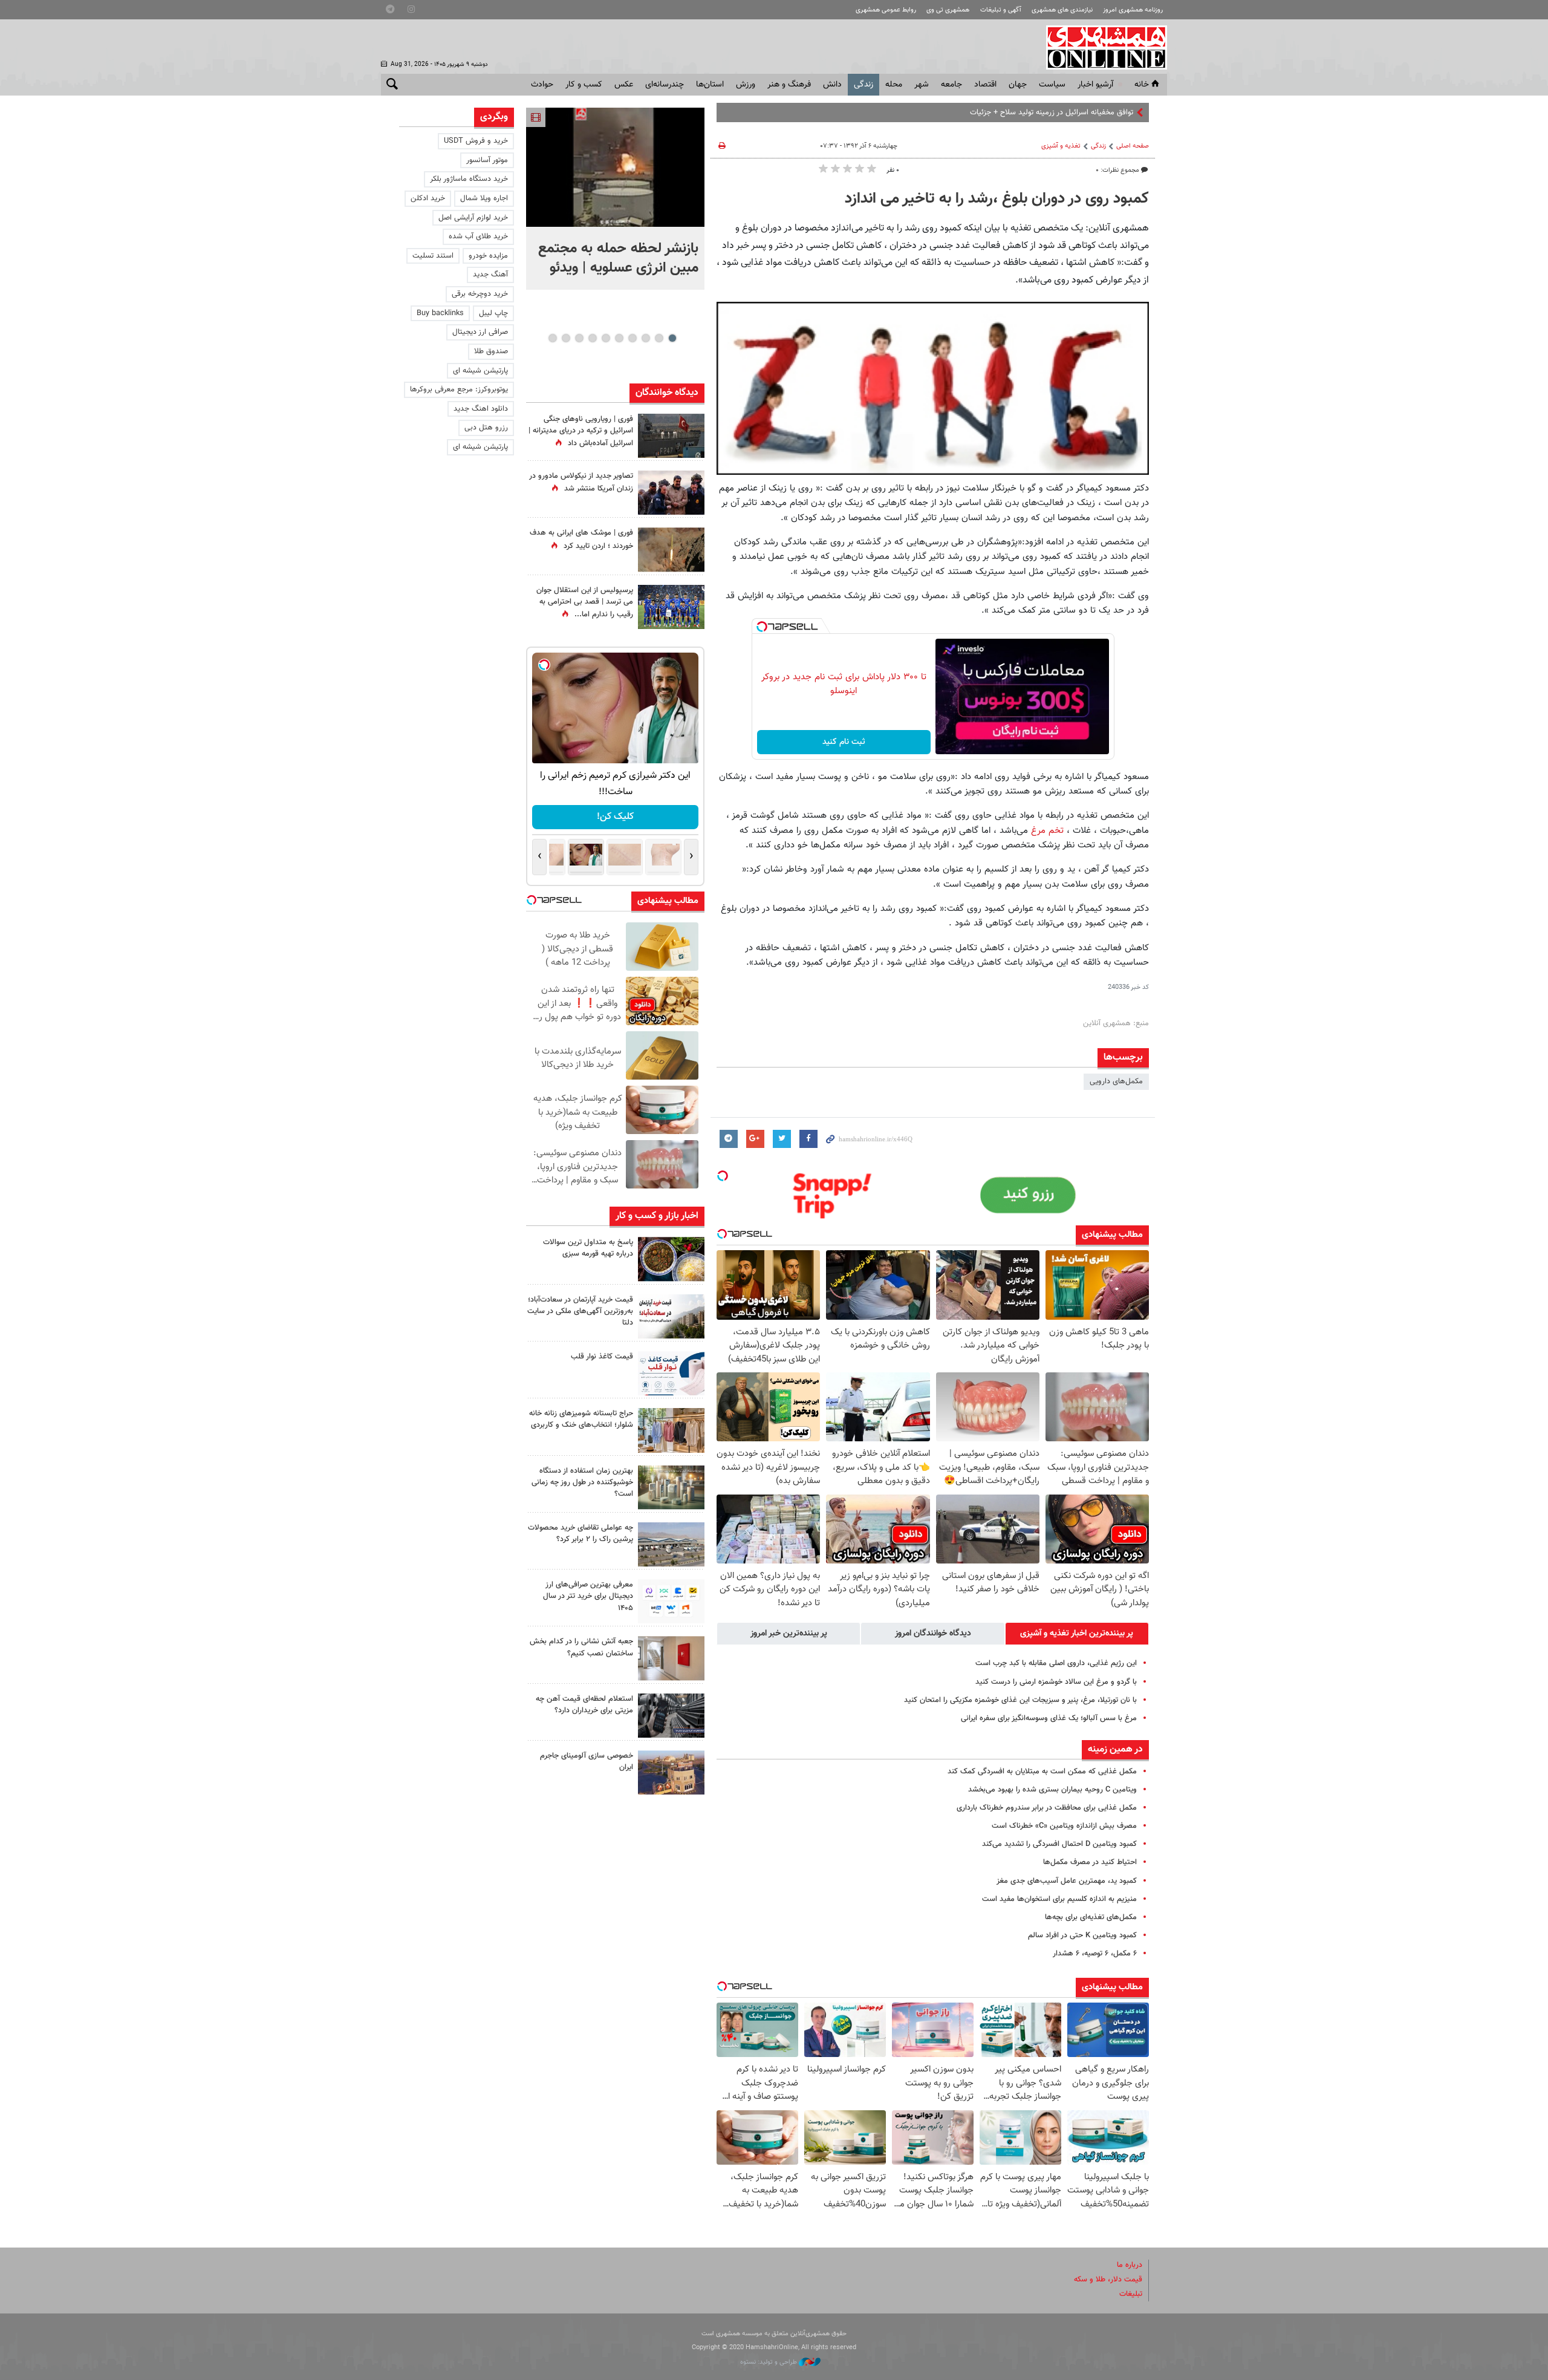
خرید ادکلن (428, 198)
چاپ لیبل (493, 313)
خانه (1142, 85)
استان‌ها (710, 85)
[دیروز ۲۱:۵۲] (671, 436)
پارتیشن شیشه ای (480, 371)
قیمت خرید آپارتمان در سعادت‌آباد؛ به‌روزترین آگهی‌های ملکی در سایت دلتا (580, 1311)
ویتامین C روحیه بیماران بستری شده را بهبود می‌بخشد (1052, 1790)
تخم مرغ (1046, 830)
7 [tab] (592, 338)
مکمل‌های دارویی (1116, 1081)
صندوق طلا (491, 351)
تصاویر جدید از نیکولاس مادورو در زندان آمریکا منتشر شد (581, 482)
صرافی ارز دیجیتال (480, 332)
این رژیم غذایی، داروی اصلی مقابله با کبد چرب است (1056, 1663)
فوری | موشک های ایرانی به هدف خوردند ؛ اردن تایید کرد (581, 539)
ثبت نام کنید (844, 742)
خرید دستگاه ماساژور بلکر (469, 179)
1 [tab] (672, 338)
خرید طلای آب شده (478, 236)
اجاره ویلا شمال (484, 198)
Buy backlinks (440, 313)
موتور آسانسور (487, 160)
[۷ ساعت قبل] (671, 607)
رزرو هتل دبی (486, 428)
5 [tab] (619, 338)
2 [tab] (659, 338)
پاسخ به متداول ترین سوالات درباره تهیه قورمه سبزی (588, 1248)
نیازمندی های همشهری (1062, 10)
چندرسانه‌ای (665, 85)
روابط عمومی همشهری (886, 10)
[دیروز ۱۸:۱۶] (671, 493)
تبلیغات (1131, 2294)
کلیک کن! (615, 817)
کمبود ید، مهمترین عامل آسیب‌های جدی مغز (1067, 1881)
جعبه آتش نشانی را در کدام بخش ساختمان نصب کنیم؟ (581, 1647)
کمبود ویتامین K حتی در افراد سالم (1082, 1935)
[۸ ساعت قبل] (671, 549)
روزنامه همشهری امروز (1133, 10)
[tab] (1077, 1634)
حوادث (542, 85)
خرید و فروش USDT (476, 141)
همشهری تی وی (948, 10)
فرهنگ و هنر (789, 85)
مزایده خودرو (488, 256)
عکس (624, 85)
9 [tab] (566, 338)
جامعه (951, 85)
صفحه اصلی (1133, 146)
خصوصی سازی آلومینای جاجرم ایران (587, 1762)
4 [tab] (632, 338)
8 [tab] (579, 338)
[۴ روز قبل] (671, 1601)
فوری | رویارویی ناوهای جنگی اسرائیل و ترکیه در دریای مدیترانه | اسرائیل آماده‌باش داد (581, 431)
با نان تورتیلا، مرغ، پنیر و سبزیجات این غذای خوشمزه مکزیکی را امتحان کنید (1020, 1700)
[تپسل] (762, 627)
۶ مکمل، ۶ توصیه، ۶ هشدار (1095, 1954)
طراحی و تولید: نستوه (769, 2362)
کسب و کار (584, 85)
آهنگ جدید (490, 275)
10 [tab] (553, 338)
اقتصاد (985, 85)
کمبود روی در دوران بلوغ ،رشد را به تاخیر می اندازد (997, 199)
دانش (832, 85)
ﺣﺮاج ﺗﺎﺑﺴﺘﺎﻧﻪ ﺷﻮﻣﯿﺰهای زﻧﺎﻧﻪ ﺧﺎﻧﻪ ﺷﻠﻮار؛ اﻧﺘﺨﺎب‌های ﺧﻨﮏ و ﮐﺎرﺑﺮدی (581, 1419)
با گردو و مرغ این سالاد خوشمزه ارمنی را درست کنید (1056, 1682)
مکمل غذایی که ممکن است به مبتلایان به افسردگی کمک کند (1042, 1772)
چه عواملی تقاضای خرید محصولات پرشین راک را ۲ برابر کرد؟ (580, 1534)
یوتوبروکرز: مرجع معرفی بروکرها (459, 390)
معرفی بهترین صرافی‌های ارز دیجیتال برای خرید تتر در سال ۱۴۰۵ (588, 1596)
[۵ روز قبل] (671, 1716)
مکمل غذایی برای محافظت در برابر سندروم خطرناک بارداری (1047, 1808)
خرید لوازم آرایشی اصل (473, 218)
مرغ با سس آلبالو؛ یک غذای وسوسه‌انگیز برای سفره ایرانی (1049, 1718)
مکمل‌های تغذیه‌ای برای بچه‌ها (1091, 1917)
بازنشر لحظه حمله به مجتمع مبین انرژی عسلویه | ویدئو (618, 258)
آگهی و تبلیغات (1001, 10)
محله (894, 85)
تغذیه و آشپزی (1061, 146)
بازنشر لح (1119, 112)
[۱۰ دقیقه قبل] (615, 167)
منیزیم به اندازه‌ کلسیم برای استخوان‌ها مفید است (1059, 1899)
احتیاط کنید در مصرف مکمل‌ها (1090, 1862)
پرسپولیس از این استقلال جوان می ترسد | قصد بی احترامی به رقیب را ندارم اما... (585, 602)
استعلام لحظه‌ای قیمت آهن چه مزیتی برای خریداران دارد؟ (584, 1705)
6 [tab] (606, 338)
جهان (1018, 85)
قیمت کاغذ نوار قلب (602, 1357)
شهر (922, 85)
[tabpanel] (615, 199)
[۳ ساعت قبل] (671, 1259)
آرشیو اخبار (1095, 85)
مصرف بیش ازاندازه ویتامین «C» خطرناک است (1064, 1826)
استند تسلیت (433, 256)
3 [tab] (646, 338)
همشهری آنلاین (1101, 47)
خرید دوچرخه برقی (480, 294)
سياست (1052, 85)
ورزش (746, 85)
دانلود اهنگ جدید (481, 409)
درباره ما (1130, 2265)
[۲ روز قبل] (671, 1373)
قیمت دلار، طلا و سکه (1108, 2280)
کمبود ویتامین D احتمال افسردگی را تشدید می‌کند (1059, 1844)
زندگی (863, 85)
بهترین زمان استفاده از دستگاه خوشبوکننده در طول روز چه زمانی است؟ (582, 1482)
